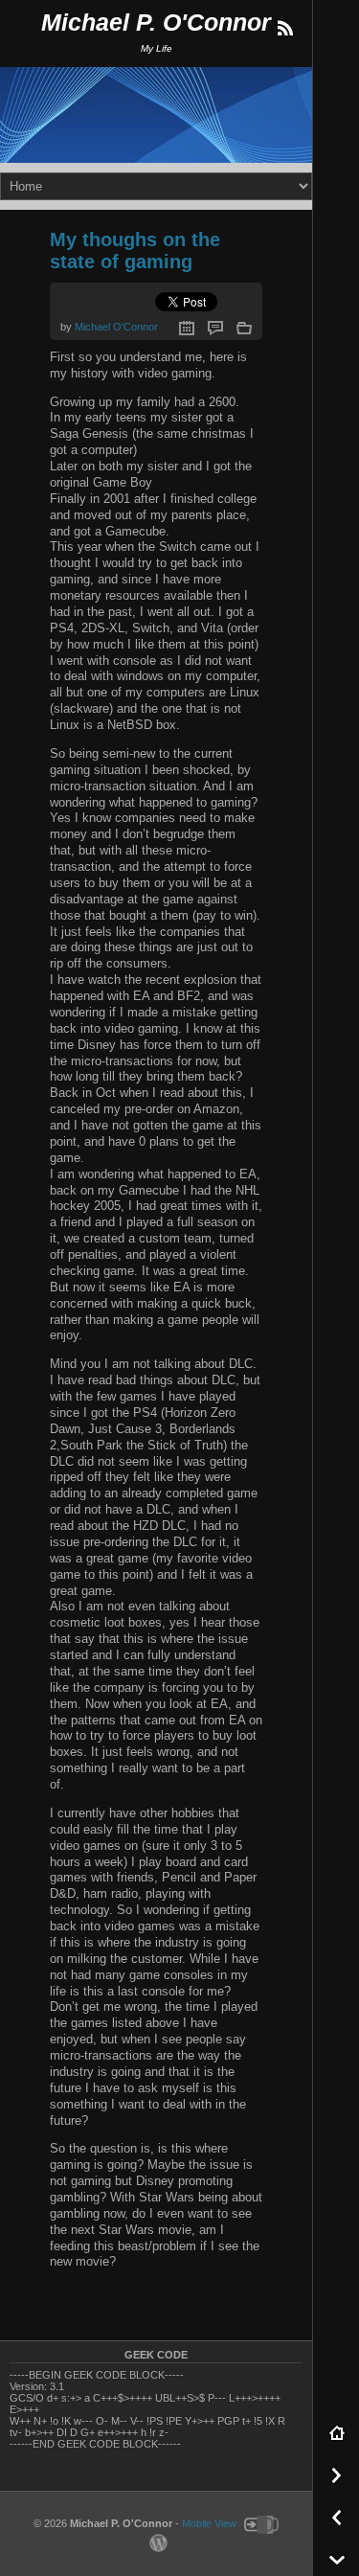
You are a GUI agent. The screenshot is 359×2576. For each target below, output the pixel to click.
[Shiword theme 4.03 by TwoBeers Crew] (259, 2524)
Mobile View (209, 2524)
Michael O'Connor (116, 327)
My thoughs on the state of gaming (135, 251)
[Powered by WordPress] (156, 2542)
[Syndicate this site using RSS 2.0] (284, 29)
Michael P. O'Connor (156, 23)
